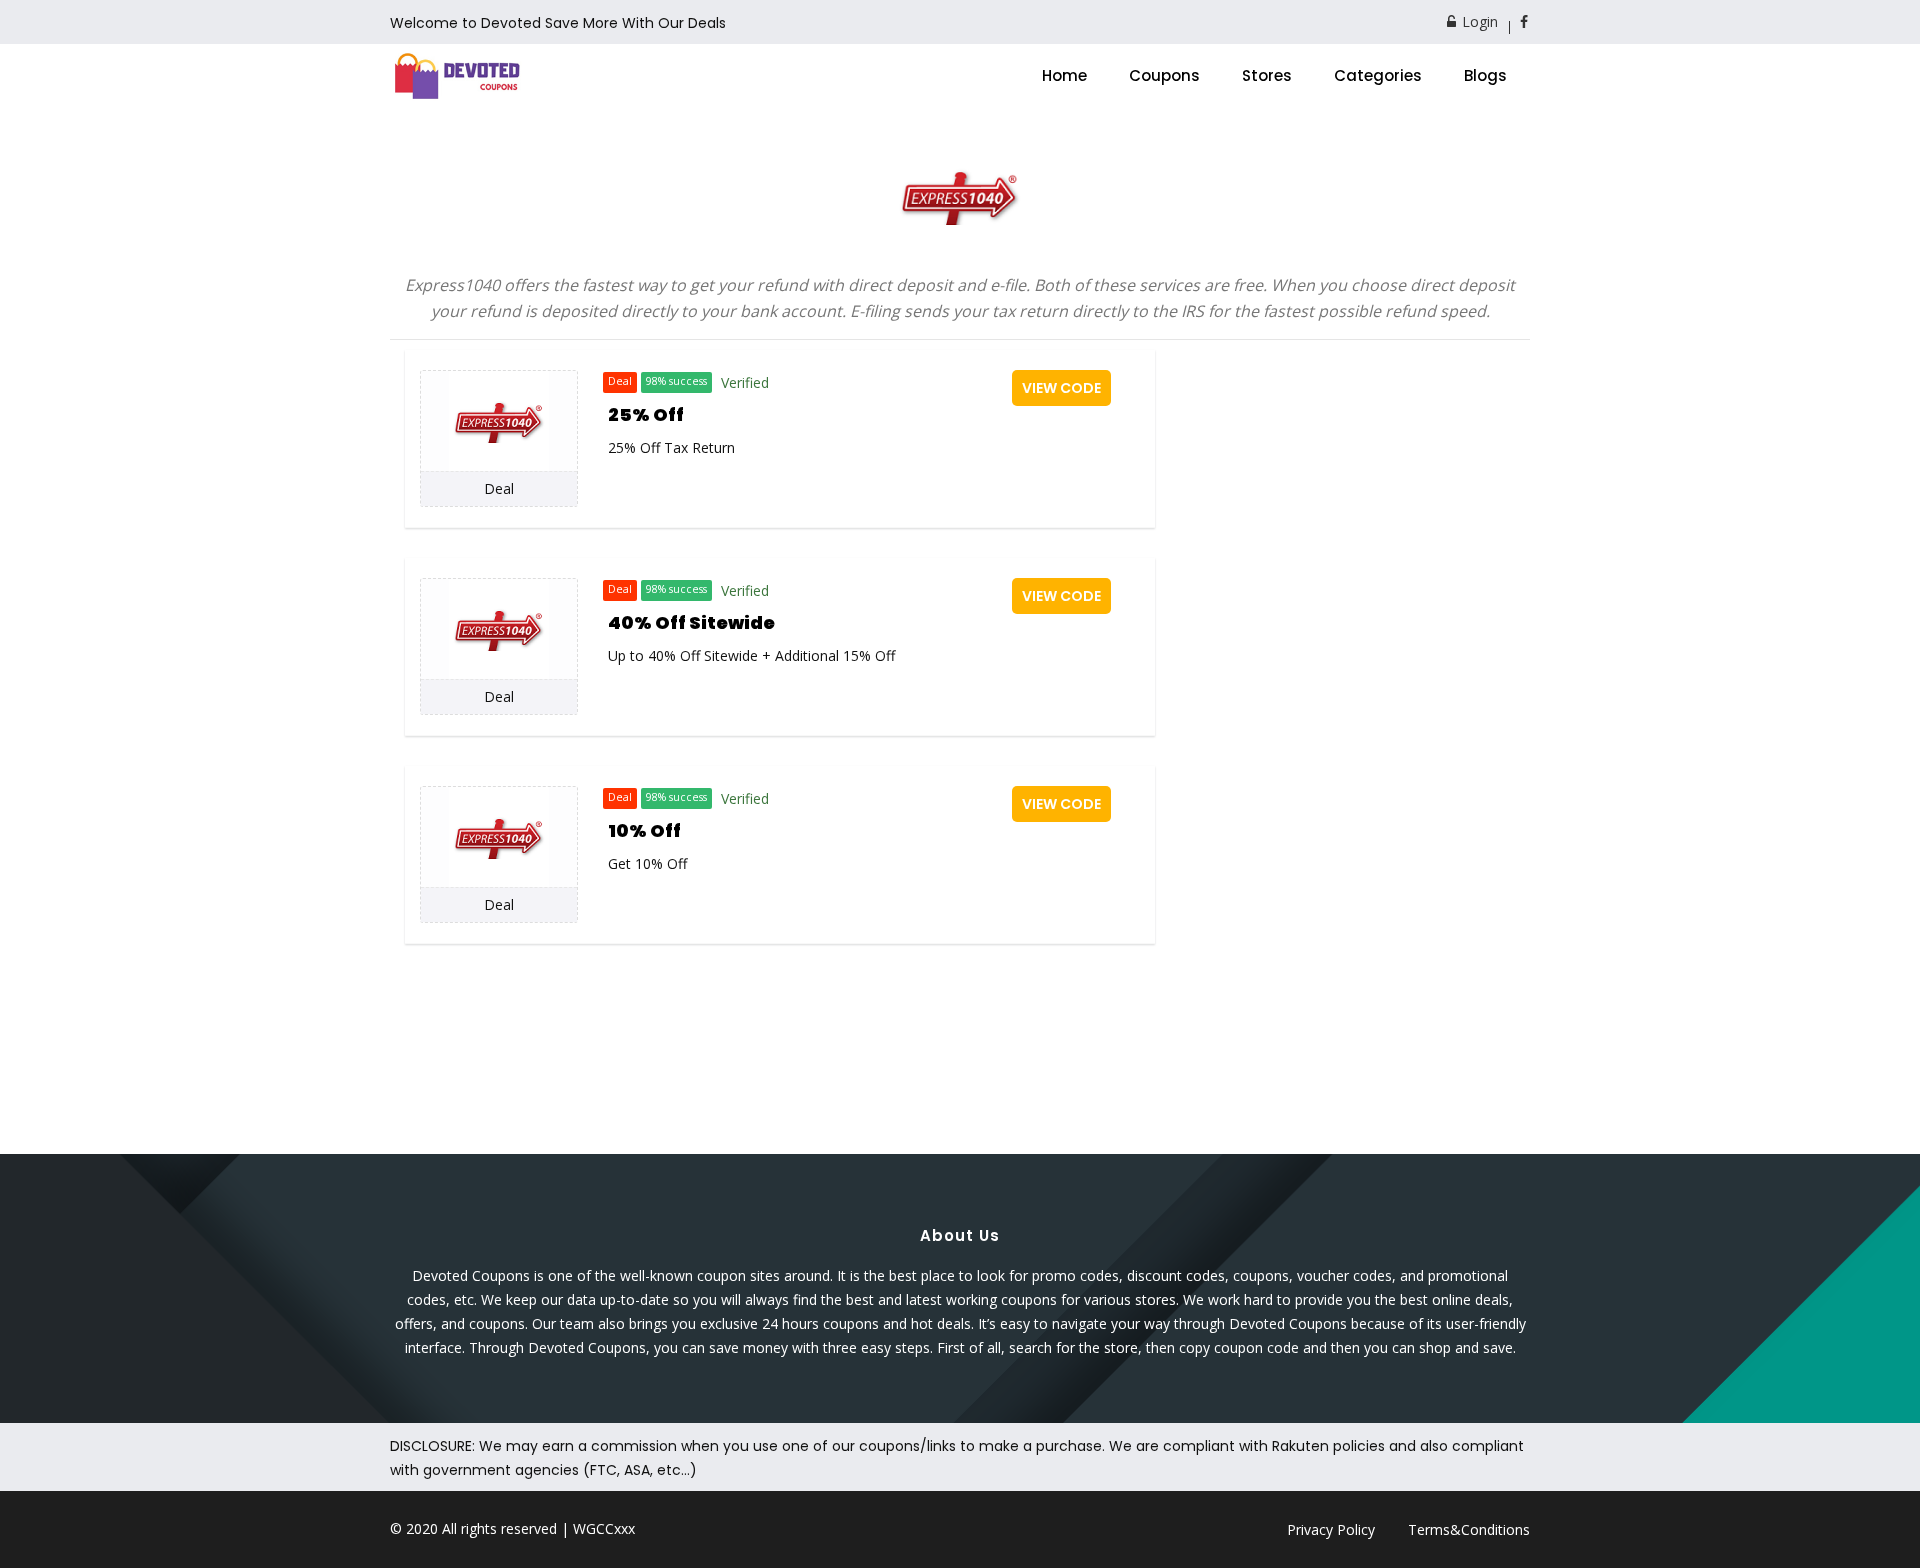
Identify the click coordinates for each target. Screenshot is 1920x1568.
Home (1064, 75)
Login (1478, 21)
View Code (1061, 388)
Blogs (1485, 75)
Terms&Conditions (1469, 1529)
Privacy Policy (1331, 1529)
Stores (1267, 75)
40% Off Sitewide (691, 622)
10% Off (644, 830)
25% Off (646, 414)
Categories (1378, 75)
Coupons (1164, 75)
